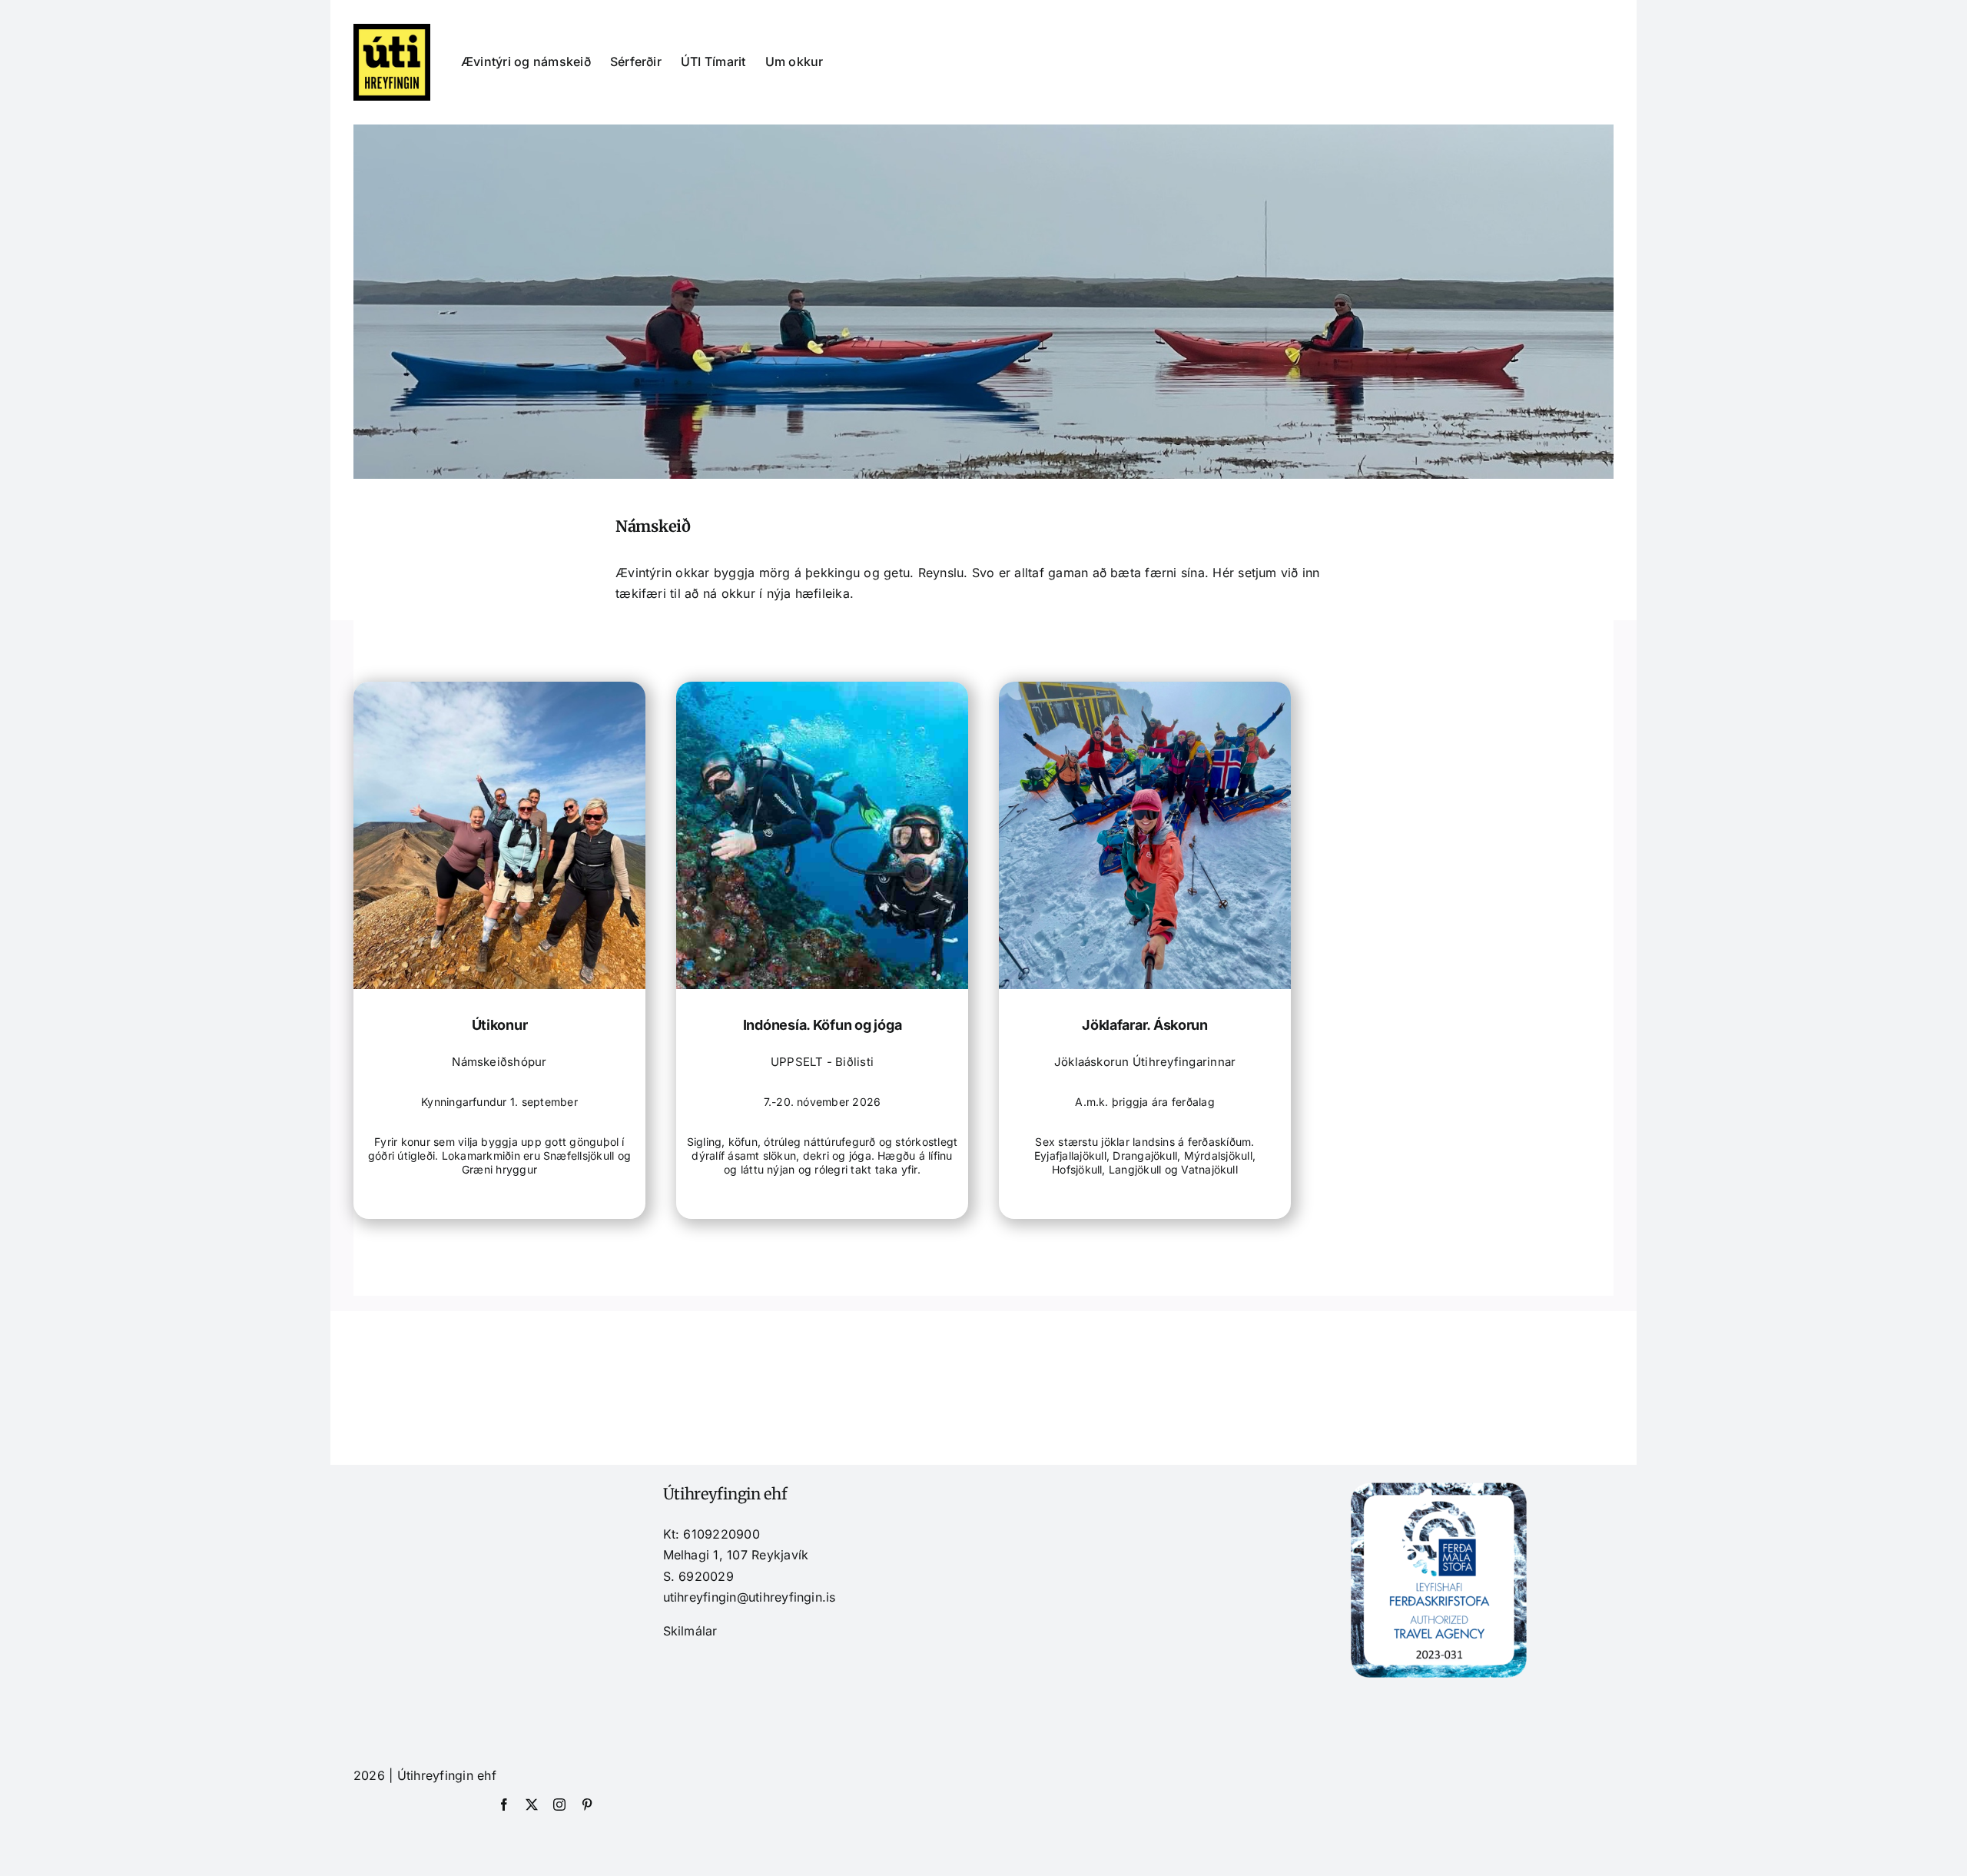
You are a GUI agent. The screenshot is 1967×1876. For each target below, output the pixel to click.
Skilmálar (690, 1631)
